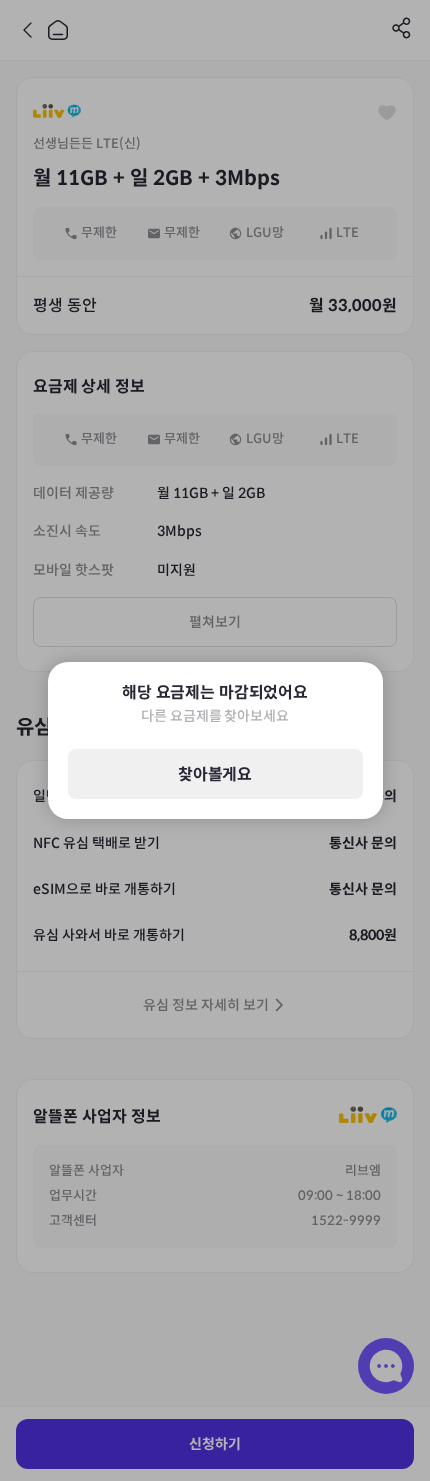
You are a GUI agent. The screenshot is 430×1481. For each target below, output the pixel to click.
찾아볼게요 (215, 774)
